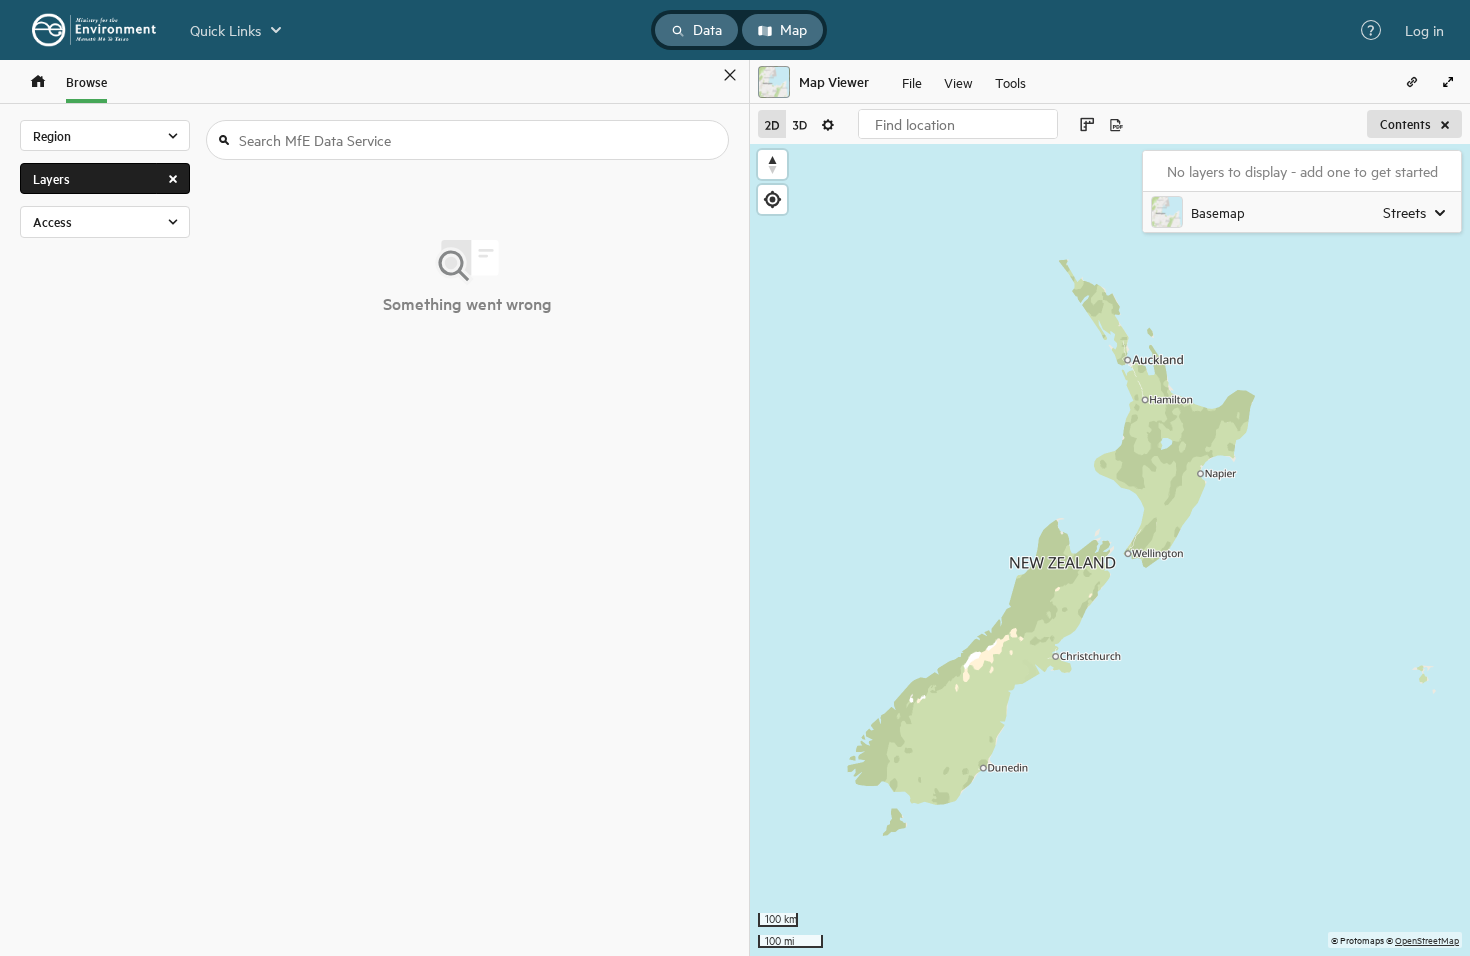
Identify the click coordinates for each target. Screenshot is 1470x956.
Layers (51, 178)
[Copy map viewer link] (1412, 82)
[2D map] (772, 124)
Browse (86, 81)
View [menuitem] (958, 81)
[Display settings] (828, 124)
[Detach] (701, 75)
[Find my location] (772, 199)
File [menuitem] (912, 81)
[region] (1110, 550)
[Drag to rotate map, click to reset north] (772, 164)
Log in (1424, 30)
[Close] (730, 75)
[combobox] (958, 124)
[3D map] (800, 124)
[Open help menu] (1371, 30)
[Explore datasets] (38, 81)
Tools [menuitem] (1010, 81)
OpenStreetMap (1427, 939)
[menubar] (964, 82)
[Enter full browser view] (1448, 82)
